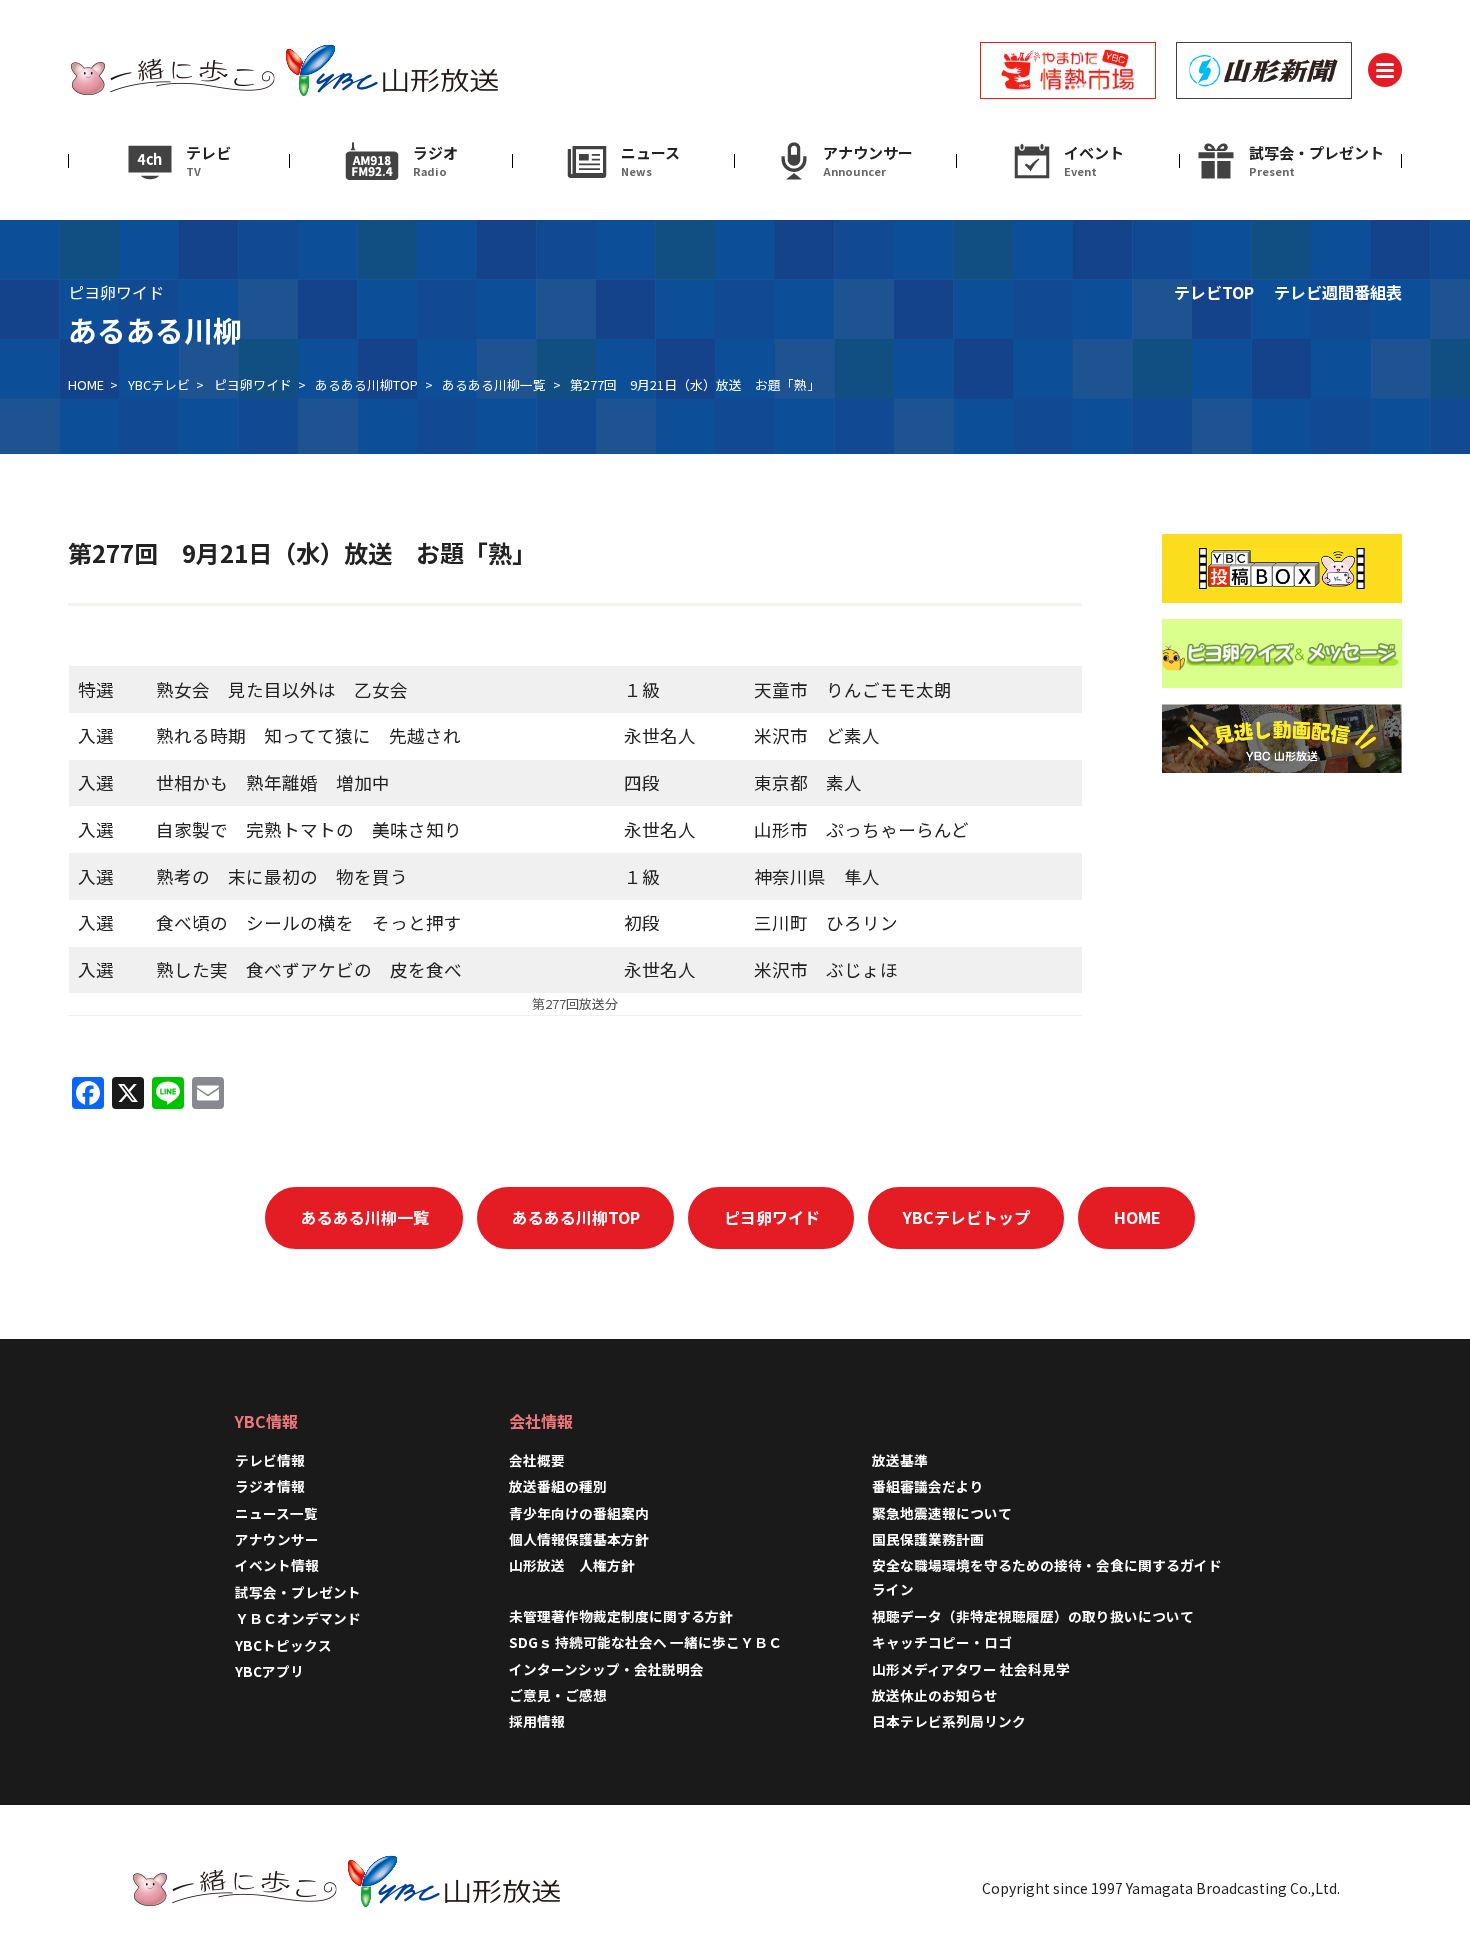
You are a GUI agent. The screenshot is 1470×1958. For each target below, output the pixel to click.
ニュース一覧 (276, 1513)
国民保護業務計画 (928, 1539)
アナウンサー (277, 1539)
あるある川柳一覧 (494, 384)
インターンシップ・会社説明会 (606, 1669)
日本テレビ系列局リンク (949, 1721)
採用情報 (544, 1721)
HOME (86, 384)
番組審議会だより (928, 1486)
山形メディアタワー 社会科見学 (971, 1669)
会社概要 (537, 1460)
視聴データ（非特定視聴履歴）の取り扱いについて (1033, 1616)
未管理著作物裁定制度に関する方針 (621, 1616)
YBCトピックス (283, 1645)
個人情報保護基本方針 (579, 1539)
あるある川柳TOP (366, 384)
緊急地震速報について (942, 1513)
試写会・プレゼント (298, 1592)
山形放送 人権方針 (572, 1565)
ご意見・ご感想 (558, 1695)
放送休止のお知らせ (935, 1695)
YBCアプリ (269, 1671)
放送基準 (900, 1460)
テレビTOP (1214, 292)
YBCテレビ (159, 384)
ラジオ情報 (270, 1486)
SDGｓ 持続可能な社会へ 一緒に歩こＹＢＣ (645, 1642)
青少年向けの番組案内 (579, 1513)
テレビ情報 (270, 1460)
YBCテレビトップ (966, 1217)
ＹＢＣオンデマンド (298, 1618)
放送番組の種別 (558, 1486)
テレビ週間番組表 (1338, 292)
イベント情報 (277, 1565)
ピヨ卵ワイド (253, 384)
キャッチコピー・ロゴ (942, 1642)
